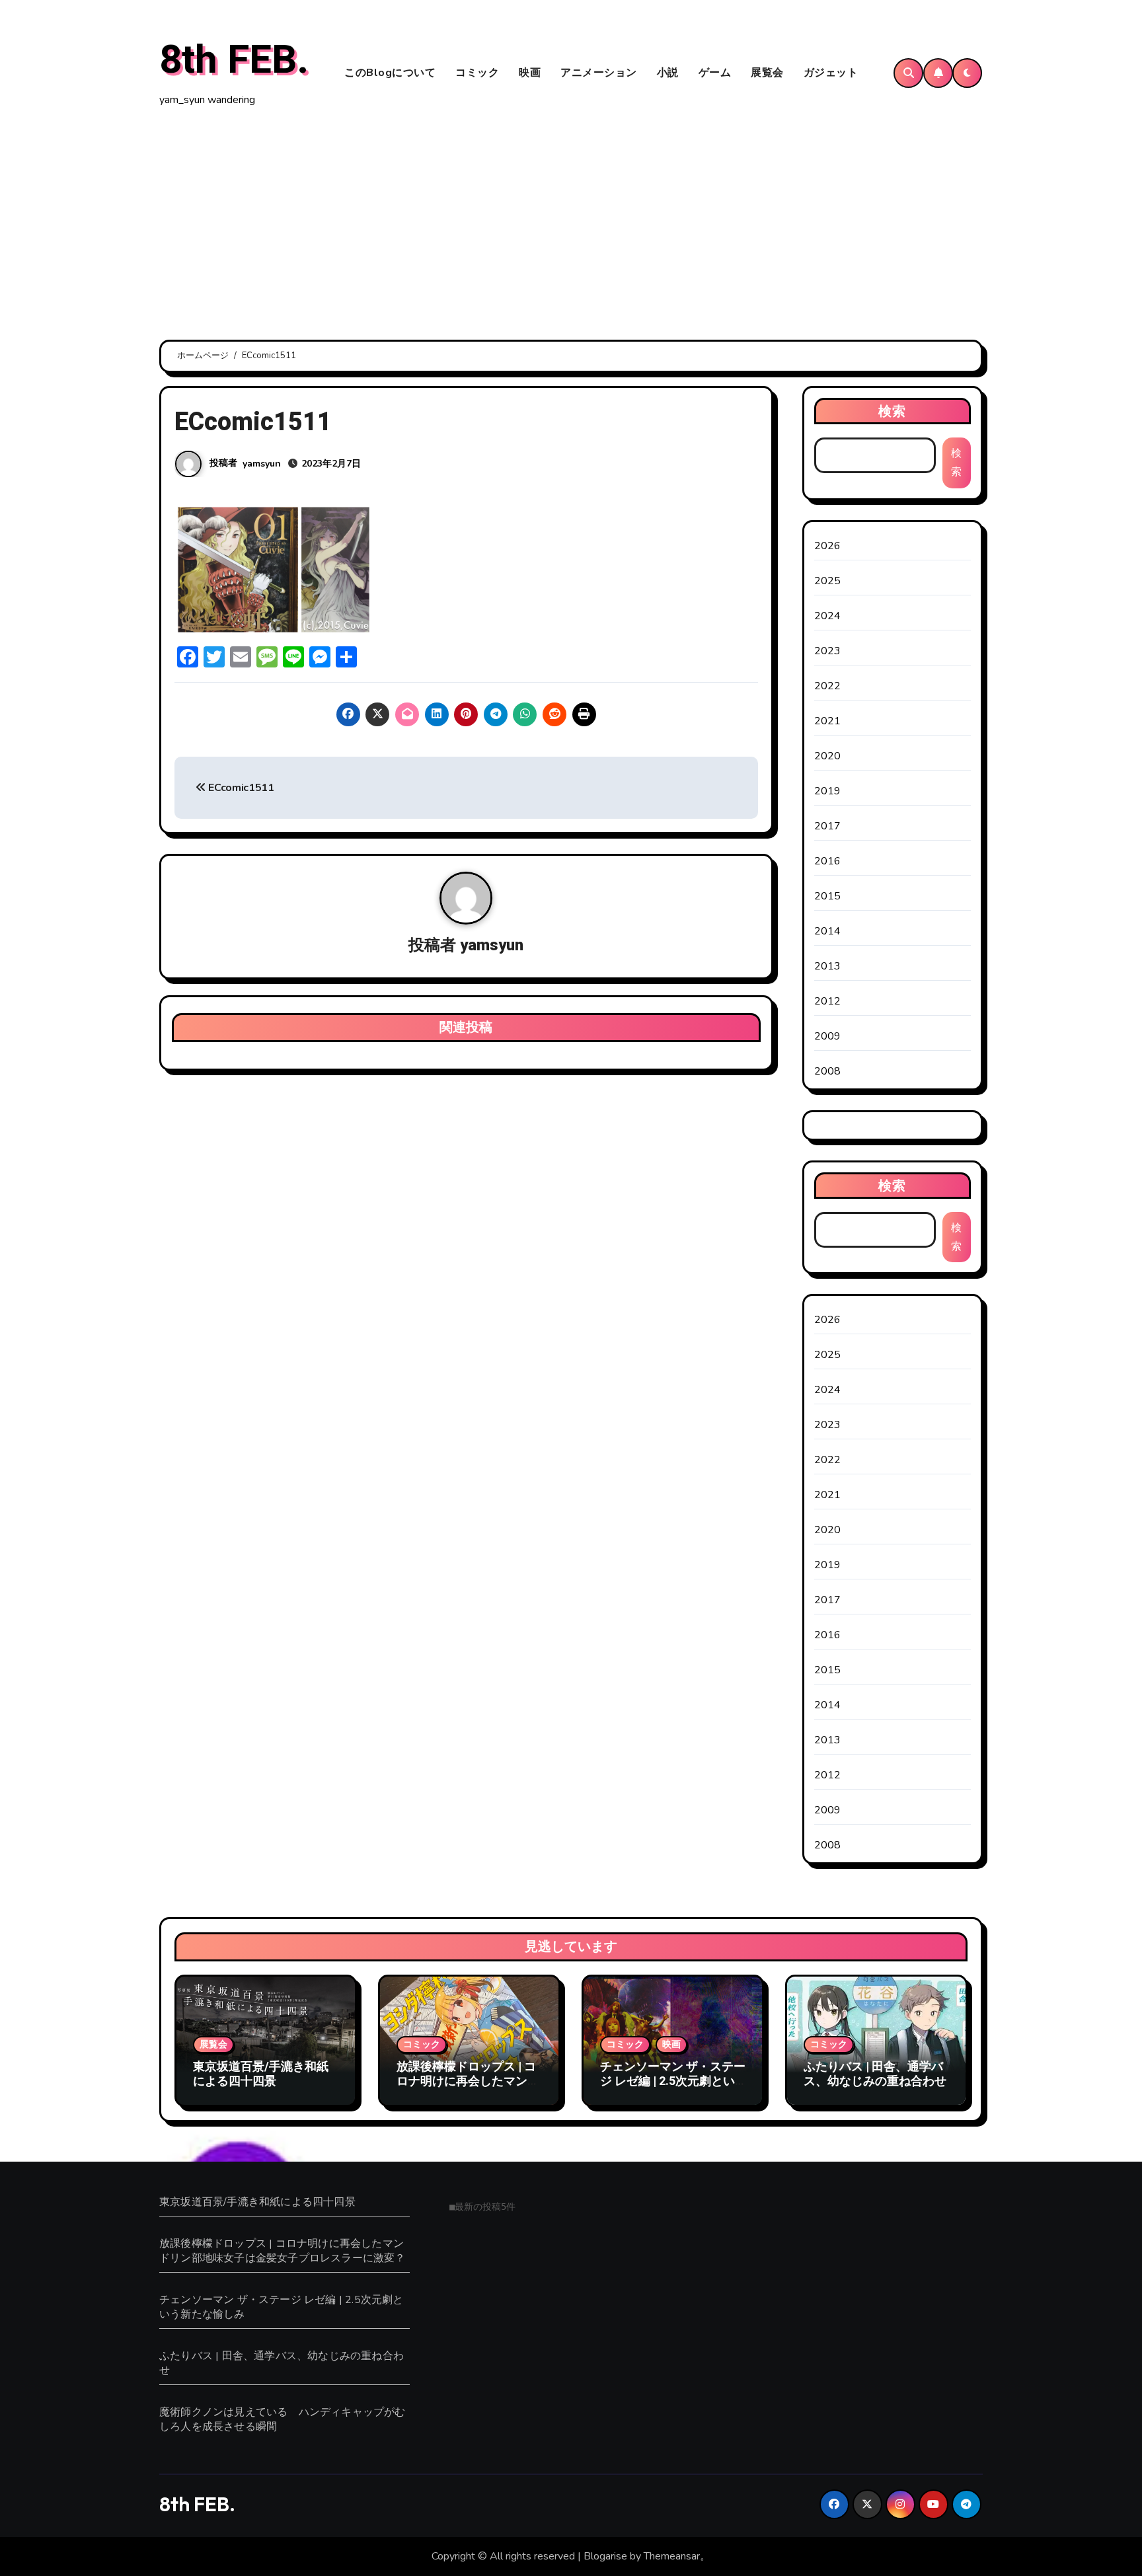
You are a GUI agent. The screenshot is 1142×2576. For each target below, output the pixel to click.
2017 (828, 826)
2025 (828, 581)
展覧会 (767, 73)
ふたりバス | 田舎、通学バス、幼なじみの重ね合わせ (875, 2074)
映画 (530, 73)
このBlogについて (390, 73)
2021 (828, 721)
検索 (892, 411)
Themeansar (672, 2556)
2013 (828, 966)
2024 (828, 616)
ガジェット (831, 73)
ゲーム (715, 73)
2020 (828, 756)
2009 (828, 1036)
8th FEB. (234, 60)
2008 (828, 1071)
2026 (828, 546)
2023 (828, 651)
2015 (828, 896)
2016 (828, 861)
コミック (477, 73)
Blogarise (605, 2556)
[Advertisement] (571, 225)
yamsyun (262, 464)
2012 (828, 1001)
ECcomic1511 (240, 788)
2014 (828, 931)
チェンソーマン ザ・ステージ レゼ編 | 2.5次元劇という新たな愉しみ (673, 2081)
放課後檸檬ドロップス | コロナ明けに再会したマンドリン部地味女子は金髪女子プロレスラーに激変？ (468, 2088)
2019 (828, 791)
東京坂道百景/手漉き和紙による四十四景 (261, 2074)
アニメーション (599, 73)
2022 (828, 686)
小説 (668, 73)
